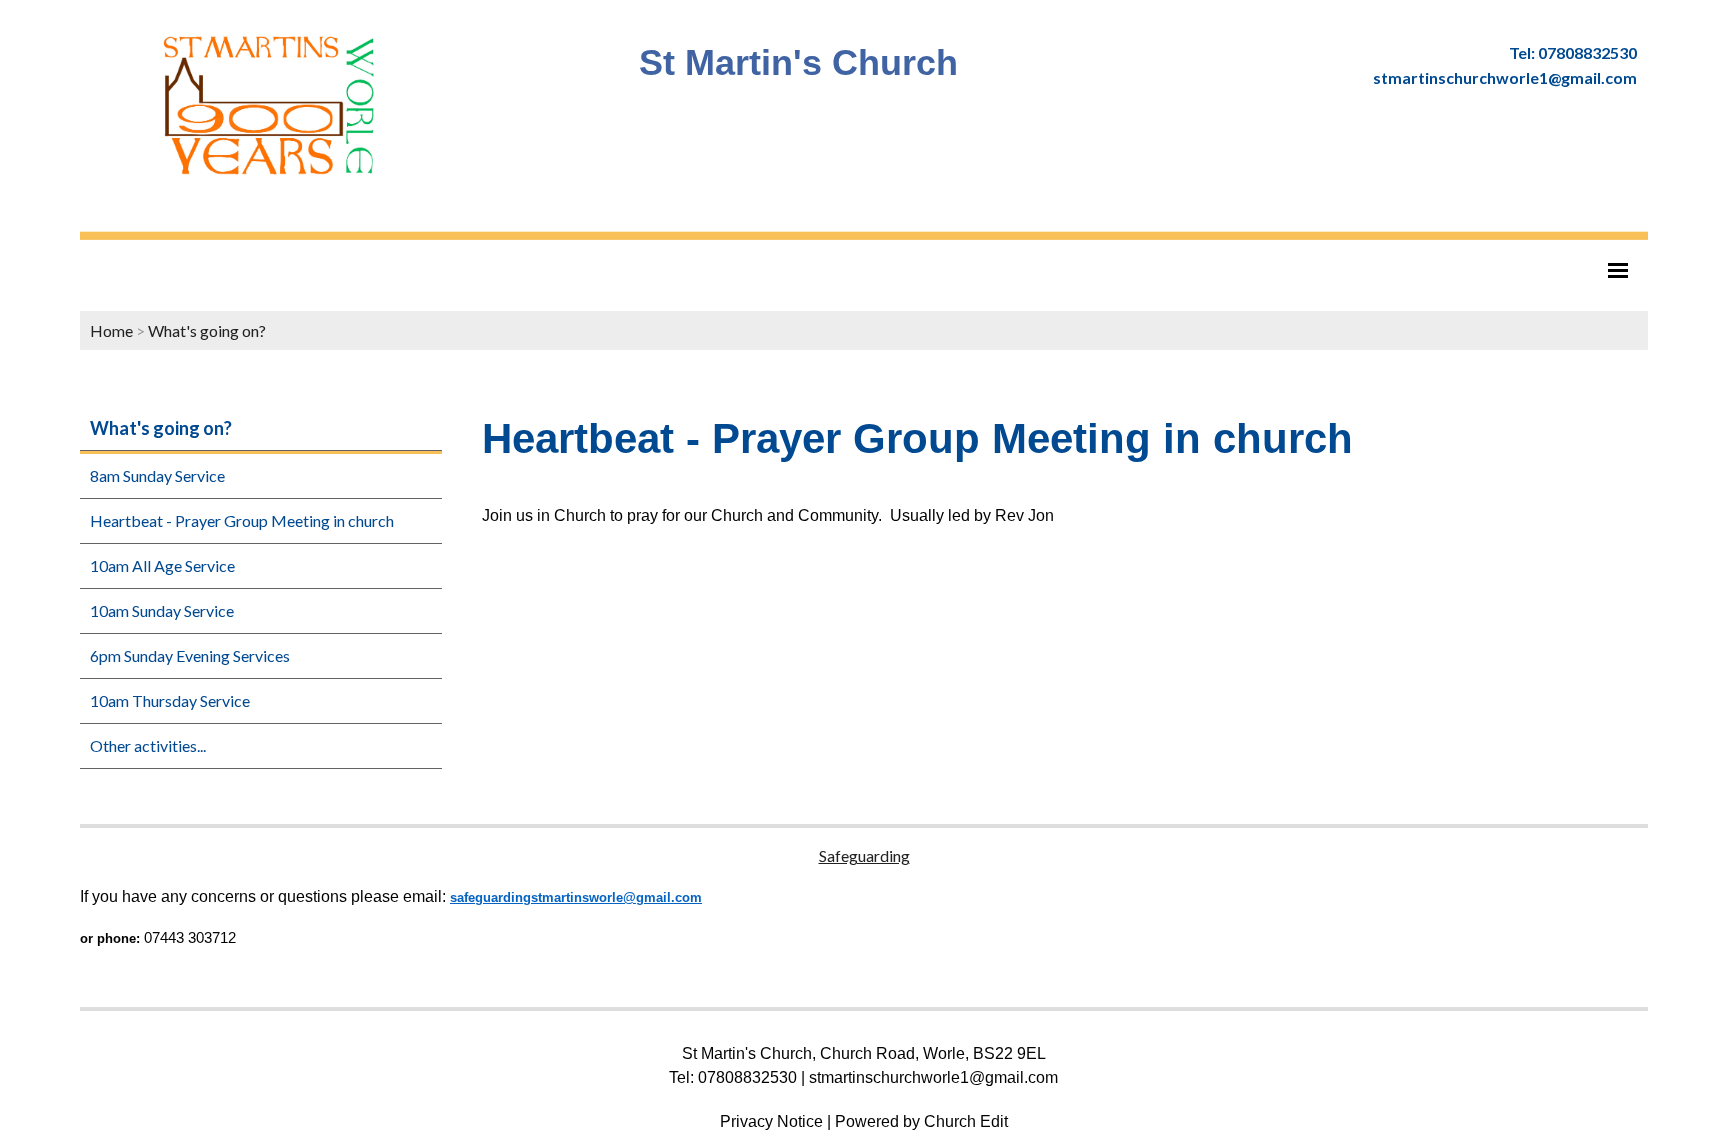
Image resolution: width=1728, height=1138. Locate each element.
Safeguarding (864, 855)
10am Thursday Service (170, 700)
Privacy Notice (771, 1121)
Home (111, 330)
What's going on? (207, 330)
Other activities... (148, 745)
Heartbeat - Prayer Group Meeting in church (242, 520)
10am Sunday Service (162, 610)
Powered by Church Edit (921, 1121)
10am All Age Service (162, 565)
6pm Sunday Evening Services (190, 655)
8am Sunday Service (157, 475)
